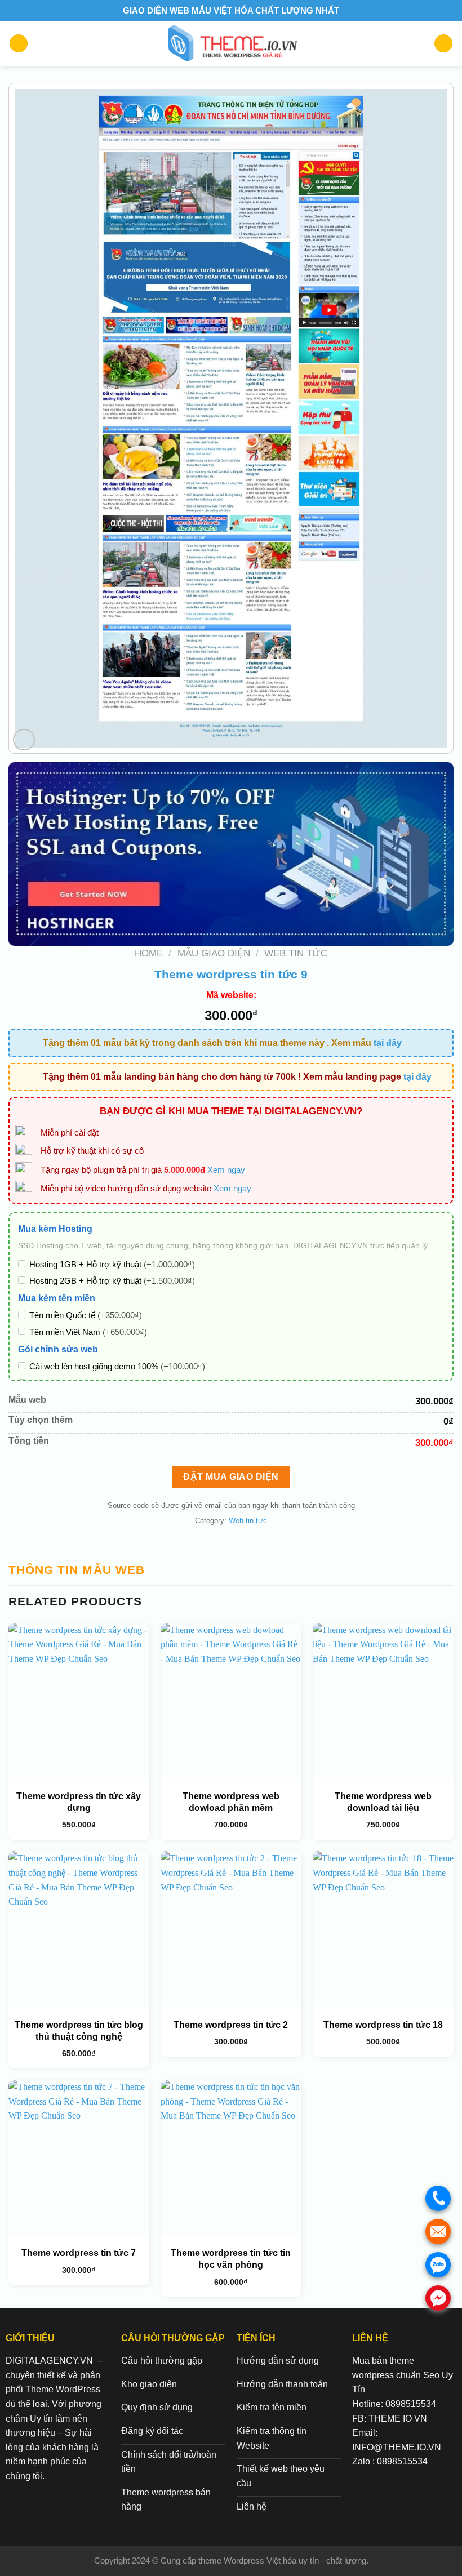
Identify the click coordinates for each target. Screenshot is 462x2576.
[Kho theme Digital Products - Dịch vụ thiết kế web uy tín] (231, 43)
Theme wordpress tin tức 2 (231, 2025)
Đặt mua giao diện (231, 1477)
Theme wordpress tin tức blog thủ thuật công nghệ (79, 2031)
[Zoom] (24, 740)
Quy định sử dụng (157, 2407)
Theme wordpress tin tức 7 (79, 2253)
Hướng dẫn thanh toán (282, 2384)
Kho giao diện (149, 2384)
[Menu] (19, 44)
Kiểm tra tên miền (272, 2407)
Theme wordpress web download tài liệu (383, 1802)
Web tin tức (296, 953)
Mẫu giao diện (214, 953)
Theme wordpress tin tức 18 (383, 2025)
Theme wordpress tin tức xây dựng (79, 1802)
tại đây (388, 1043)
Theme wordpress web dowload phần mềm (231, 1802)
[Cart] (443, 44)
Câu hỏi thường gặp (162, 2361)
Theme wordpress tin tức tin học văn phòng (231, 2259)
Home (149, 953)
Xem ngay (226, 1170)
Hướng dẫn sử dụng (278, 2361)
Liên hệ (252, 2506)
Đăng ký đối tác (152, 2431)
